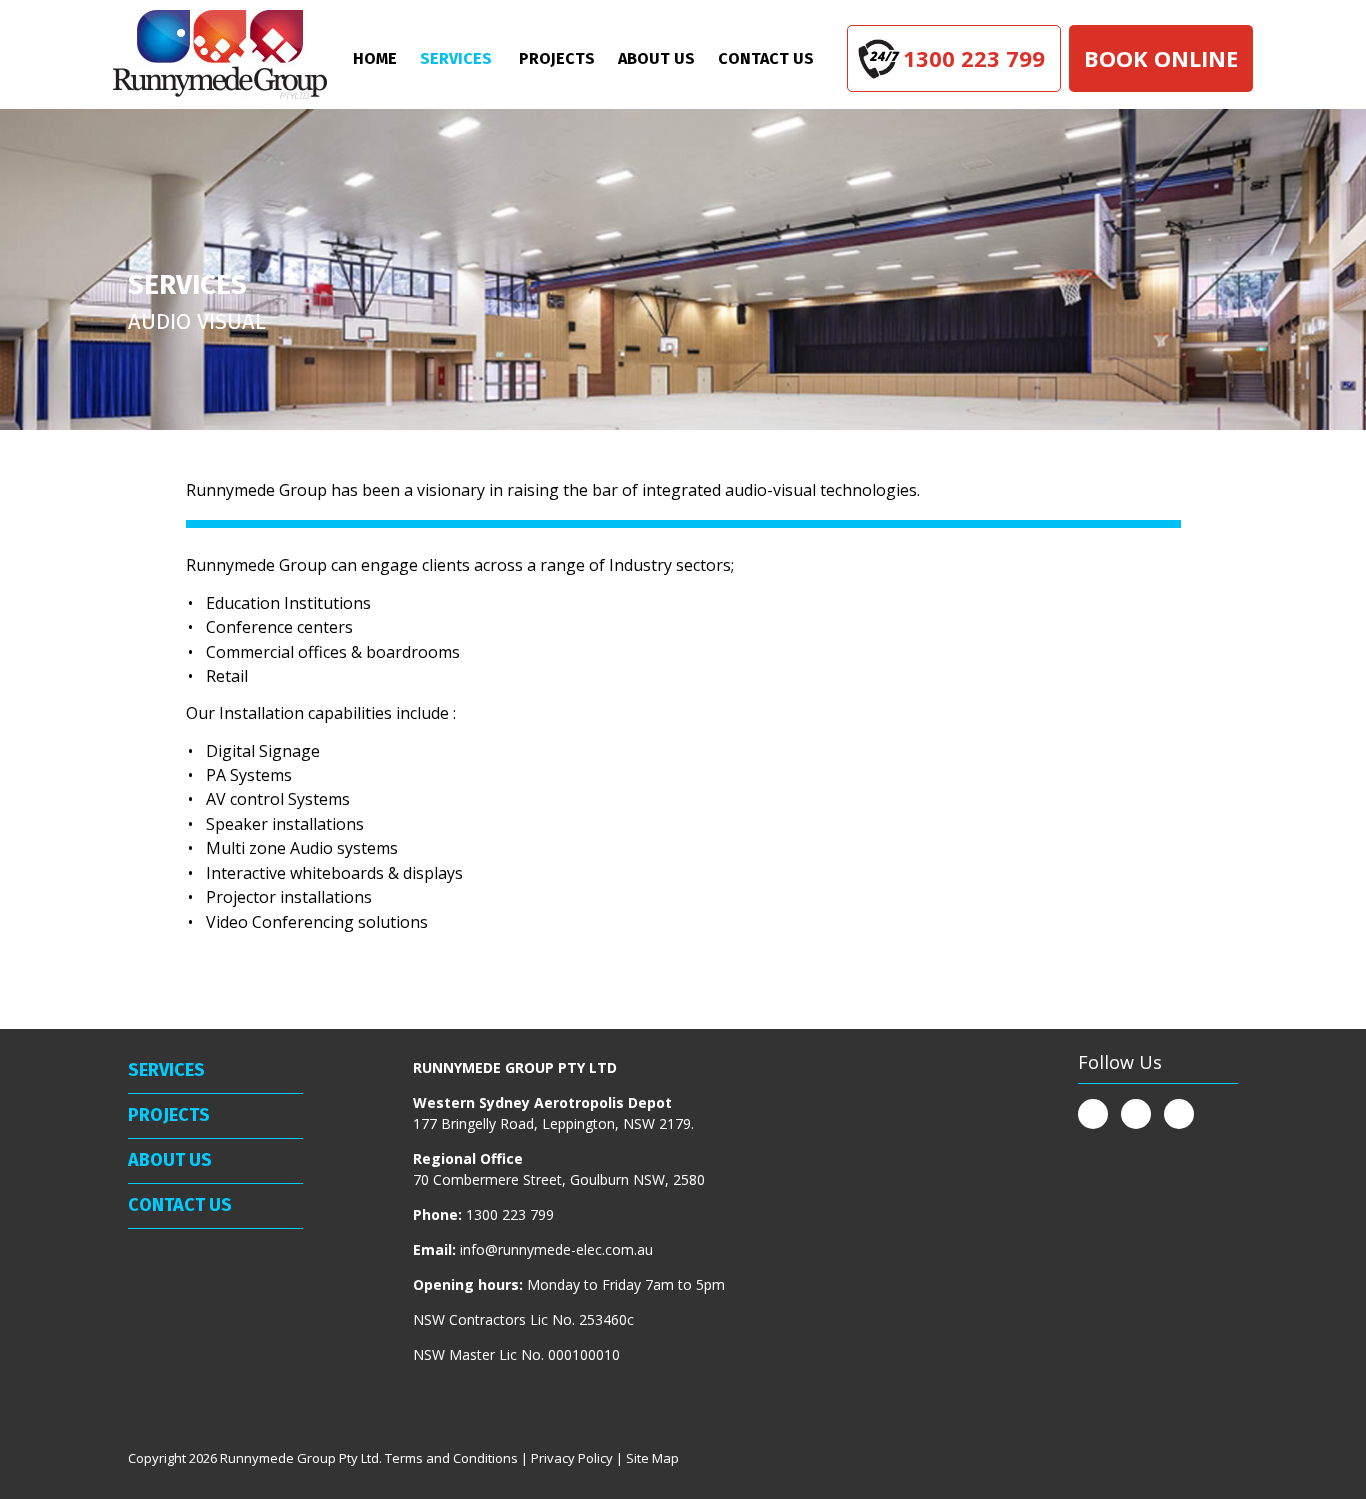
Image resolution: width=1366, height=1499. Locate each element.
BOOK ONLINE (1161, 58)
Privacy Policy (572, 1458)
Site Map (652, 1458)
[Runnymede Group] (220, 54)
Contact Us (766, 58)
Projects (557, 58)
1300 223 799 (974, 58)
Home (375, 58)
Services (456, 58)
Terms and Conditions (451, 1458)
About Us (656, 58)
